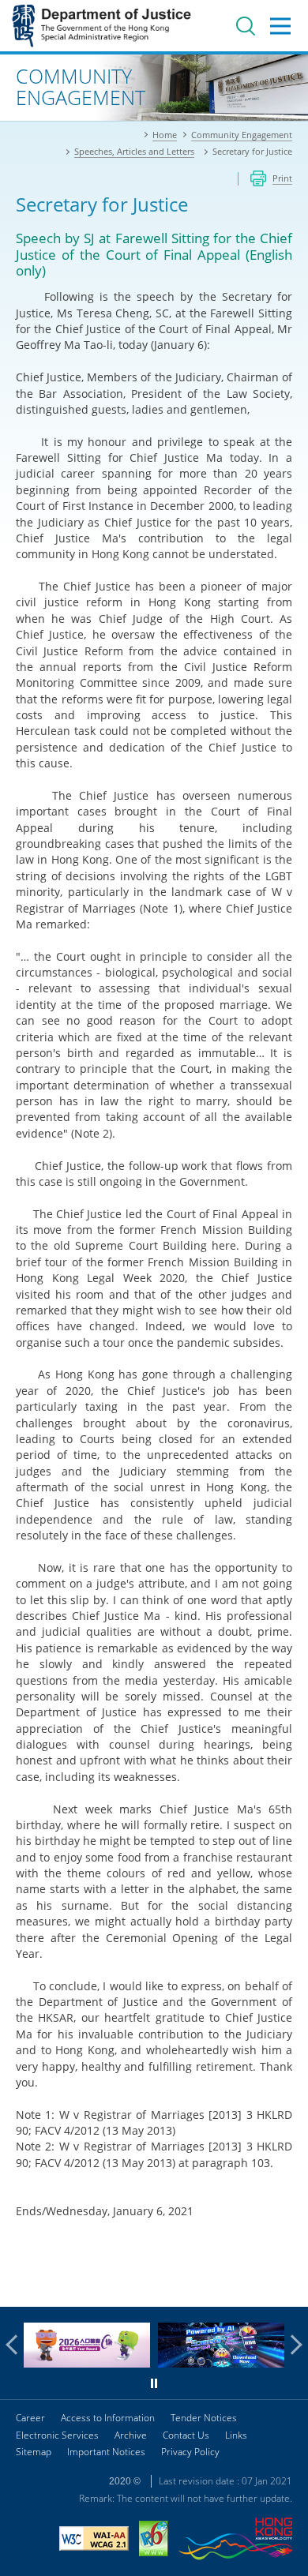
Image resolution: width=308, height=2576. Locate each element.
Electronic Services (57, 2435)
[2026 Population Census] (87, 2363)
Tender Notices (204, 2418)
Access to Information (108, 2418)
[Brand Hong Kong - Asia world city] (235, 2541)
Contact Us (186, 2435)
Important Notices (106, 2452)
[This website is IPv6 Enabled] (154, 2540)
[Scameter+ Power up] (221, 2363)
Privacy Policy (190, 2452)
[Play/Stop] (154, 2383)
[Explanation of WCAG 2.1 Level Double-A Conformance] (94, 2540)
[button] (16, 2345)
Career (30, 2418)
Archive (131, 2435)
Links (236, 2435)
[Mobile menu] (280, 26)
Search (246, 26)
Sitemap (34, 2452)
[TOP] (287, 2285)
